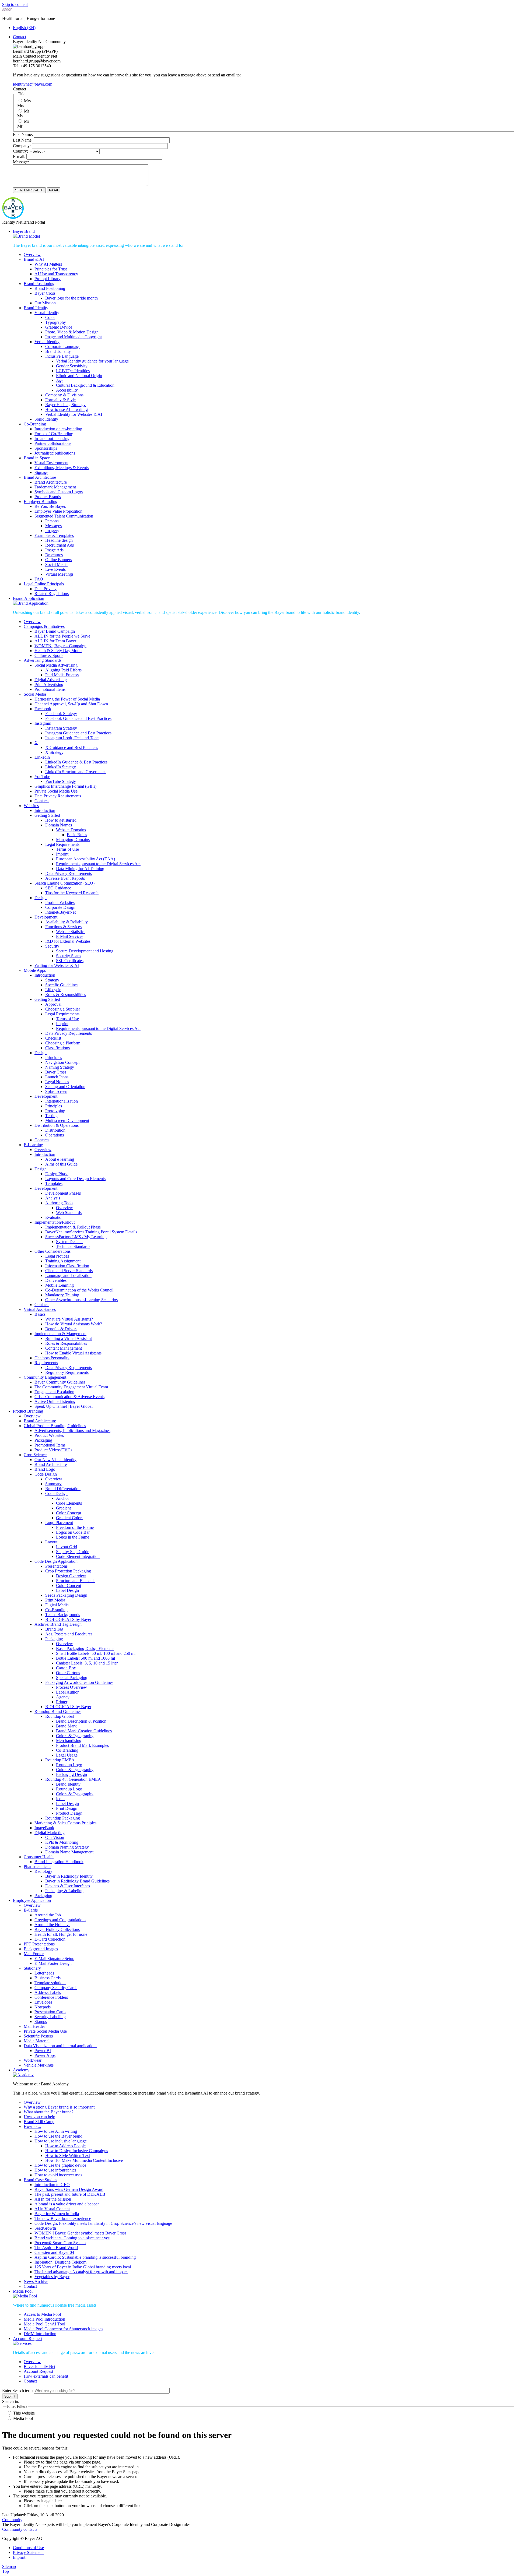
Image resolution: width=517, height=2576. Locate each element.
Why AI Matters (48, 264)
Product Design (69, 1813)
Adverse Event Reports (65, 878)
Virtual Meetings (59, 574)
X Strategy (54, 752)
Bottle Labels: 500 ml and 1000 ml (85, 1658)
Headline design (59, 540)
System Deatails (70, 1242)
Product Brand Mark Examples (82, 1745)
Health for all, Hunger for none (61, 1934)
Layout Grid (67, 1547)
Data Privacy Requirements (58, 796)
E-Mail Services (70, 936)
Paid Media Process (62, 675)
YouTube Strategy (61, 781)
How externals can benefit (46, 2376)
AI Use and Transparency (56, 274)
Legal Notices (57, 1082)
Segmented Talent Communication (64, 516)
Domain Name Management (69, 1852)
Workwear (33, 2060)
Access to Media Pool (42, 2314)
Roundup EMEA (60, 1760)
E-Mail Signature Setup (54, 1959)
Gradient (63, 1508)
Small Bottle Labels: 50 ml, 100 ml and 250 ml (96, 1653)
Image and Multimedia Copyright (74, 337)
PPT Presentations (39, 1944)
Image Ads (54, 550)
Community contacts (20, 2529)
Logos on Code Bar (73, 1532)
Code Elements (69, 1503)
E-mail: (19, 156)
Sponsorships (46, 448)
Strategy (52, 980)
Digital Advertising (51, 680)
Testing (51, 1116)
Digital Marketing (50, 1833)
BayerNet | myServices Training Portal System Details (91, 1232)
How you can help (39, 2117)
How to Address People (65, 2146)
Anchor (62, 1498)
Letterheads (44, 1973)
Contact (20, 37)
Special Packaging (72, 1678)
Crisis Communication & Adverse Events (69, 1397)
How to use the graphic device (60, 2165)
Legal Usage (67, 1755)
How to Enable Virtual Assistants (73, 1353)
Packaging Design (71, 1774)
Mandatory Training (62, 1295)
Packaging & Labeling (64, 1891)
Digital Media (57, 1605)
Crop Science (35, 1455)
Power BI (43, 2051)
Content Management (64, 1348)
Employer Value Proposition (58, 511)
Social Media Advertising (56, 665)
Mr (27, 121)
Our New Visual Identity (55, 1460)
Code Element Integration (78, 1556)
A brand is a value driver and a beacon (67, 2204)
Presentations (56, 1566)
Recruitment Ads (60, 545)
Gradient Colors (70, 1518)
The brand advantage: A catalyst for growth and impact (81, 2272)
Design (41, 898)
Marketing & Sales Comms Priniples (65, 1823)
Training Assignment (63, 1261)
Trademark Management (55, 487)
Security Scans (69, 956)
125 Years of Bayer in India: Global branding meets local (83, 2267)
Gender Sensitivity (72, 366)
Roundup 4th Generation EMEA (73, 1779)
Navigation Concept (62, 1062)
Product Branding (28, 1411)
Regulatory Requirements (67, 1372)
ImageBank (44, 1828)
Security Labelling (50, 2017)
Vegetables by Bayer (52, 2277)
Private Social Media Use (56, 791)
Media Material (37, 2041)
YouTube (42, 777)
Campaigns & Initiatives (44, 626)
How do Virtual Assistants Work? (74, 1324)
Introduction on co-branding (58, 429)
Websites (31, 806)
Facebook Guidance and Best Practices (78, 718)
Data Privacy (46, 589)
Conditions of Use (28, 2548)
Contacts (42, 801)
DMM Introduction (40, 2334)
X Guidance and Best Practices (72, 747)
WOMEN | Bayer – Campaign (60, 646)
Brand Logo (45, 1469)
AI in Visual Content (52, 2209)
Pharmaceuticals (37, 1866)
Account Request (28, 2339)
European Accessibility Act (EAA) (85, 859)
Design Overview (71, 1576)
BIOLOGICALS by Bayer (68, 1619)
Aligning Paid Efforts (63, 670)
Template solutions (50, 1983)
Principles (54, 1058)
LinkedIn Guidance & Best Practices (76, 762)
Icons (61, 1799)
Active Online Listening (55, 1401)
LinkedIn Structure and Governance (76, 772)
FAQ (39, 579)
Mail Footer (34, 1954)
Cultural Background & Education (85, 385)
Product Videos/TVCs (53, 1450)
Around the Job (48, 1915)
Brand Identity (36, 308)
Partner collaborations (53, 443)
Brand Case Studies (40, 2180)
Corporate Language (63, 346)
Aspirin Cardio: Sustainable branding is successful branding (85, 2257)
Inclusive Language (62, 356)
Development (46, 917)
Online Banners (59, 560)
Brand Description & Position (81, 1721)
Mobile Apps (35, 970)
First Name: (23, 134)
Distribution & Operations (57, 1125)
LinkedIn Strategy (61, 767)
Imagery (52, 531)
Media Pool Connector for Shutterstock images (63, 2329)
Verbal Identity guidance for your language (92, 361)
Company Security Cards (56, 1988)
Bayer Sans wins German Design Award (69, 2189)
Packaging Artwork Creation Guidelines (79, 1682)
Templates (54, 1183)
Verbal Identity (47, 342)
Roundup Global (60, 1716)
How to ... (32, 2126)
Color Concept (69, 1513)
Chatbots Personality (52, 1358)
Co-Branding (35, 424)
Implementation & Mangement (60, 1334)
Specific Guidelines (62, 985)
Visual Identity (47, 313)
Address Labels (48, 1992)
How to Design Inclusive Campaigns (77, 2151)
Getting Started (47, 815)
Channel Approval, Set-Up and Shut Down (71, 704)
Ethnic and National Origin (79, 376)
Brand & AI (34, 259)
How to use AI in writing (67, 409)
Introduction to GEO (52, 2185)
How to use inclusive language (61, 2141)
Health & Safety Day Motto (58, 651)
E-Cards (31, 1910)
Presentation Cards (50, 2012)
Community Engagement (45, 1377)
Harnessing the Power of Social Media (67, 699)
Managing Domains (73, 840)
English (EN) (24, 28)
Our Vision (55, 1837)
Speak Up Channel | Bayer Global (64, 1406)
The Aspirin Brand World (56, 2248)
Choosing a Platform (63, 1043)
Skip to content (15, 4)
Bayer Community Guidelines (60, 1382)
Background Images (41, 1949)
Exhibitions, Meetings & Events (62, 468)
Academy (21, 2070)
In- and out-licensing (52, 439)
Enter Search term (17, 2390)
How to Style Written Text (68, 2156)
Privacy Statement (28, 2552)
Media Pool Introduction (44, 2319)
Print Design (67, 1808)
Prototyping (55, 1111)
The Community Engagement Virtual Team (71, 1387)
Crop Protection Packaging (68, 1571)
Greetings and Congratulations (60, 1920)
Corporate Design (60, 907)
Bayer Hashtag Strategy (65, 405)
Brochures (54, 555)
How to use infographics (55, 2170)
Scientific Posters (38, 2036)
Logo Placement (59, 1523)
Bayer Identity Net (39, 2366)
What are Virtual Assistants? (69, 1319)
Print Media (55, 1600)
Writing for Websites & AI (57, 965)
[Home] (13, 217)
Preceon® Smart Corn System (60, 2243)
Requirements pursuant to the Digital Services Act (98, 864)
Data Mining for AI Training (80, 869)
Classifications (57, 1048)
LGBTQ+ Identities (73, 371)
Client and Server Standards (69, 1271)
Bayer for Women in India (57, 2214)
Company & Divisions (64, 395)
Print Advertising (49, 685)
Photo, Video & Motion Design (72, 332)
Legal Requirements (62, 844)
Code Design (46, 1474)
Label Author (67, 1692)
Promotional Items (50, 689)
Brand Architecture (40, 477)
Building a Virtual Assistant (69, 1338)
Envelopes (43, 2002)
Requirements (46, 1363)
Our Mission (45, 303)
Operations (55, 1135)
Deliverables (56, 1280)
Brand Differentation (63, 1489)
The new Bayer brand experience (63, 2218)
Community (12, 2520)
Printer (62, 1702)
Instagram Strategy (61, 728)
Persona (52, 521)
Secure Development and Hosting (85, 951)
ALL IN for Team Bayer (55, 641)
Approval (53, 1004)
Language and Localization (68, 1275)
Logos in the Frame (73, 1537)
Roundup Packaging (63, 1818)
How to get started (61, 820)
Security (52, 946)
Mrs (27, 101)
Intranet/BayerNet (60, 912)
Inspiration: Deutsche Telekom (60, 2262)
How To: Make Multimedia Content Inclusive (84, 2160)
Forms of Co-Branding (54, 434)
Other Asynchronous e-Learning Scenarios (81, 1300)
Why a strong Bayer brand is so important (59, 2107)
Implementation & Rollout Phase (73, 1227)
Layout (51, 1542)
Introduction (45, 810)
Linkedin (42, 757)
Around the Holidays (52, 1925)
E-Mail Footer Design (53, 1963)
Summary (53, 1484)
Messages (53, 526)
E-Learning (33, 1145)
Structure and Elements (76, 1581)
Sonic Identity (46, 419)
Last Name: (23, 140)
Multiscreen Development (67, 1120)
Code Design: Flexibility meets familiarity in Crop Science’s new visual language (103, 2223)
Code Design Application (56, 1561)
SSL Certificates (70, 961)
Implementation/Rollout (55, 1222)
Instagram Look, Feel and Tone (72, 738)
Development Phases (63, 1193)
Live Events (55, 569)
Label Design (67, 1590)
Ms (27, 111)
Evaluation (54, 1217)
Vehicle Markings (39, 2065)
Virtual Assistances (40, 1309)
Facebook (43, 709)
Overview (32, 254)
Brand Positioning (39, 284)
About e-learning (60, 1159)
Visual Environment (51, 463)
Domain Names (59, 825)
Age (60, 380)
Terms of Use (67, 849)
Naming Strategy (60, 1067)
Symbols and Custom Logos (59, 492)
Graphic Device (59, 327)
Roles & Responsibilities (66, 1343)
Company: (22, 146)
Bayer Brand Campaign (55, 631)
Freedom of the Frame (75, 1527)
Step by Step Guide (73, 1552)
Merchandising (69, 1741)
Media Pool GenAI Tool (44, 2324)
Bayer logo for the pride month (71, 298)
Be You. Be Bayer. (50, 506)
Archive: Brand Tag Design (58, 1624)
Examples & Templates (54, 535)
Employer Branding (41, 502)
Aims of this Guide (61, 1164)
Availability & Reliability (67, 922)
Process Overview (71, 1687)
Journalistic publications (55, 453)
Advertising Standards (43, 660)
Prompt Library (48, 279)
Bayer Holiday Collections (57, 1929)
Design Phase (57, 1174)
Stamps (41, 2021)
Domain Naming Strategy (67, 1847)
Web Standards (69, 1213)
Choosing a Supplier (63, 1009)
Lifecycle (53, 990)
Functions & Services (63, 927)
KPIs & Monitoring (62, 1842)
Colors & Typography (75, 1736)
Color (50, 317)
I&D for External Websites (68, 941)
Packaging (43, 1440)
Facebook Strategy (61, 714)
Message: (21, 162)
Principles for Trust (51, 269)
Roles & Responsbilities (66, 995)
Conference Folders (51, 1997)
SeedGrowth (45, 2228)
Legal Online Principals (44, 584)
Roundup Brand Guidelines (58, 1711)
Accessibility (67, 390)
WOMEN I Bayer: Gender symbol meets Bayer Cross (80, 2233)
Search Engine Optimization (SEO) (64, 883)
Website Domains (71, 830)
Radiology (43, 1871)
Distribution (55, 1130)
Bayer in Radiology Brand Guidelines (77, 1881)
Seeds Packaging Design (66, 1595)
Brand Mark (66, 1726)
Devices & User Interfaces (68, 1886)
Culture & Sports (49, 655)
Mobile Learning (60, 1285)
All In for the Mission (53, 2199)
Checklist (53, 1038)
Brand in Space (37, 458)
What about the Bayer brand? (49, 2112)
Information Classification (67, 1266)
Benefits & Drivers (61, 1329)
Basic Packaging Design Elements (85, 1648)
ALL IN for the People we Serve (62, 636)
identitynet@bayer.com (33, 84)
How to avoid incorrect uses (58, 2175)
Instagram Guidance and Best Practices (78, 733)
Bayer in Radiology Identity (69, 1876)
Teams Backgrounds (63, 1615)
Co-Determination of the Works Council (79, 1290)
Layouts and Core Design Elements (75, 1179)
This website (24, 2413)
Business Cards (48, 1978)
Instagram (43, 723)
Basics (40, 1314)
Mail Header (34, 2026)
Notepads (43, 2007)
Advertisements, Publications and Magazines (72, 1430)
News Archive (36, 2281)
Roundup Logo (69, 1765)
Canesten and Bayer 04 (54, 2252)
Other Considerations (53, 1251)
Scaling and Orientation (65, 1087)
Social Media (56, 564)
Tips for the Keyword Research (72, 893)
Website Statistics (71, 932)
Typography (56, 322)
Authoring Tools (59, 1203)
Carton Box (66, 1668)
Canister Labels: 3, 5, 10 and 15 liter (87, 1663)
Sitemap (9, 2566)
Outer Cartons (68, 1673)
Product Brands (48, 497)
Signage (41, 472)
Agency (63, 1697)
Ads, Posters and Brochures (69, 1634)
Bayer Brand (24, 231)
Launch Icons (57, 1077)
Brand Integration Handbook (59, 1862)
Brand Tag (54, 1629)
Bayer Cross (45, 293)
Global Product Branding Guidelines (55, 1426)
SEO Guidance (58, 888)
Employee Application (32, 1900)
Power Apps (45, 2055)
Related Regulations (52, 594)
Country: (20, 151)
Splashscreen (56, 1091)
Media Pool (23, 2291)
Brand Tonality (58, 351)
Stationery (32, 1968)
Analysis (53, 1198)
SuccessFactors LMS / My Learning (76, 1237)
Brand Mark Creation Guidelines (84, 1731)
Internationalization (62, 1101)
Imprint (62, 854)
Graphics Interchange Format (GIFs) (65, 786)
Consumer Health (39, 1857)
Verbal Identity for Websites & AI (74, 414)
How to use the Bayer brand (58, 2136)
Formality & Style (60, 400)
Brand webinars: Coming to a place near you (72, 2238)
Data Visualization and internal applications (60, 2046)
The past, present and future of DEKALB (70, 2194)
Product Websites (60, 902)
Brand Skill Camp (39, 2122)
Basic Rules (77, 835)
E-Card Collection (50, 1939)
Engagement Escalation (54, 1392)
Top (6, 2571)
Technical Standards (73, 1246)
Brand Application (29, 598)
